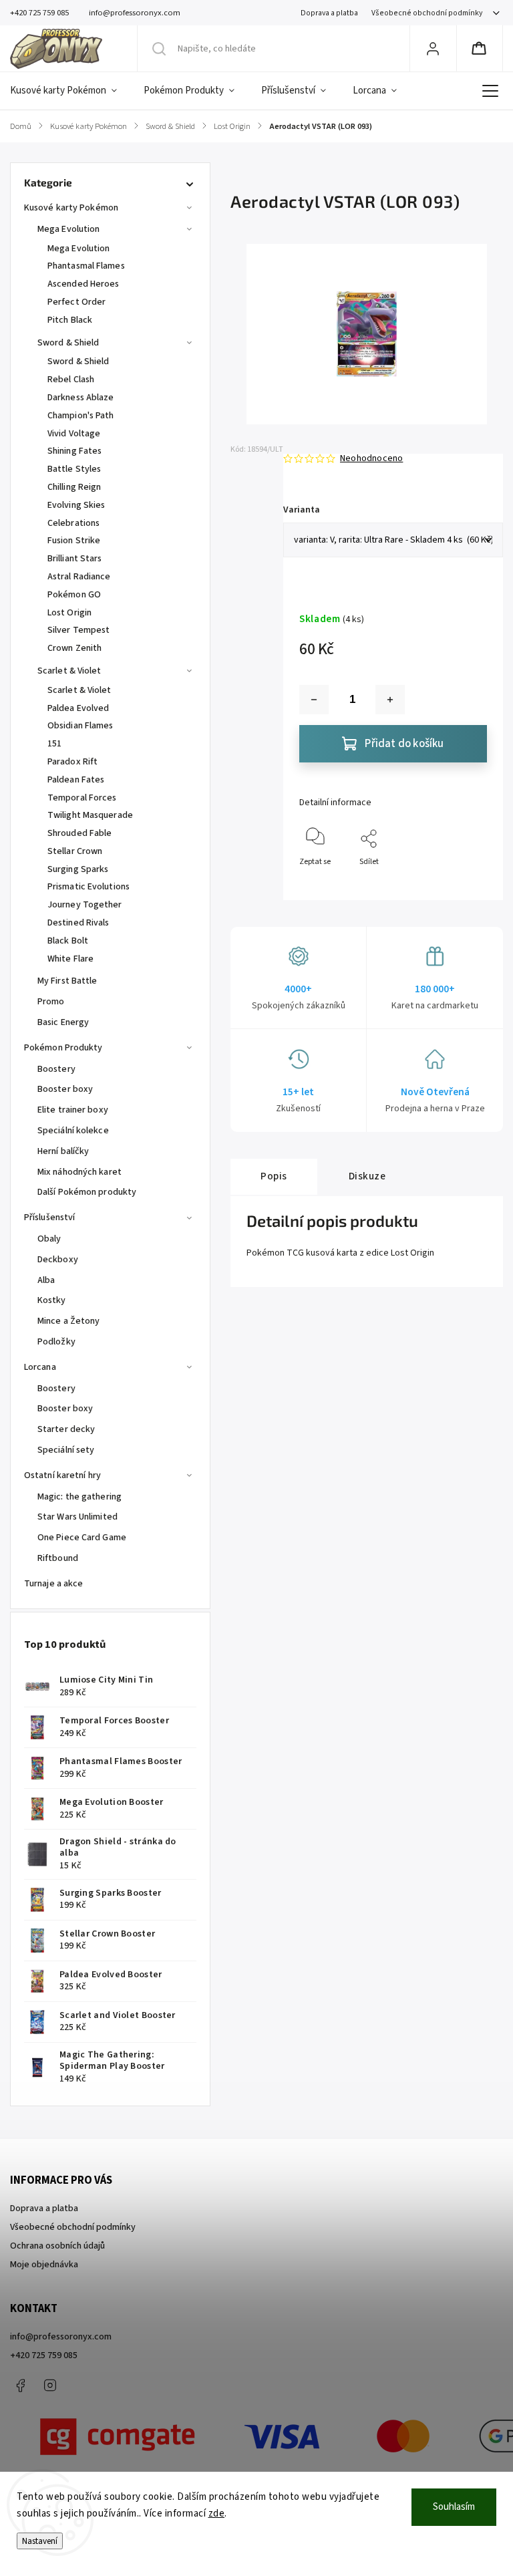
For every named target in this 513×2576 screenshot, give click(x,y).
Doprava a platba (329, 13)
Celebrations (73, 523)
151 (54, 744)
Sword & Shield (68, 343)
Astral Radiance (79, 577)
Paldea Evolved (78, 708)
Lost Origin (69, 613)
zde (217, 2514)
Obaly (49, 1239)
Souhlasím (454, 2507)
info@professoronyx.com (61, 2337)
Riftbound (58, 1558)
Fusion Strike (74, 541)
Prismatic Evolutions (89, 887)
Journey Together (85, 905)
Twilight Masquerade (90, 815)
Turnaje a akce (53, 1584)
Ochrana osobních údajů (57, 2246)
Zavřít (465, 884)
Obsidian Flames (80, 726)
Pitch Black (70, 320)
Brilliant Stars (75, 559)
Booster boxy (65, 1089)
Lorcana (40, 1367)
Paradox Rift (72, 762)
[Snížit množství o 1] (314, 700)
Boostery (56, 1069)
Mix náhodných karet (79, 1172)
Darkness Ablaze (81, 398)
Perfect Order (76, 302)
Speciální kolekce (73, 1131)
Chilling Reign (74, 487)
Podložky (56, 1342)
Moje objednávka (44, 2265)
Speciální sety (66, 1450)
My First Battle (67, 981)
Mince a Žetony (68, 1321)
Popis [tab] (274, 1176)
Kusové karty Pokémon (71, 208)
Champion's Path (81, 416)
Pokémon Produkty (63, 1048)
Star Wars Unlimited (77, 1517)
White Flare (70, 959)
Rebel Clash (71, 380)
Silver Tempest (78, 630)
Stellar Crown (75, 851)
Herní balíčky (63, 1151)
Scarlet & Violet (69, 671)
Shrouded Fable (79, 833)
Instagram (50, 2386)
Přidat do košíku (404, 744)
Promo (51, 1002)
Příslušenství (49, 1218)
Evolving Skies (76, 505)
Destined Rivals (78, 923)
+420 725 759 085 (44, 2355)
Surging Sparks (78, 869)
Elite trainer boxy (73, 1110)
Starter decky (66, 1429)
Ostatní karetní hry (62, 1475)
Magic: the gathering (79, 1497)
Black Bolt (68, 941)
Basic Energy (63, 1022)
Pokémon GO (74, 595)
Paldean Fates (76, 780)
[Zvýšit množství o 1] (390, 700)
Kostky (52, 1300)
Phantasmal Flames (86, 266)
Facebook (20, 2386)
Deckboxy (58, 1260)
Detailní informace (335, 803)
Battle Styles (74, 469)
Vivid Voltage (74, 434)
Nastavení (40, 2541)
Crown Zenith (74, 648)
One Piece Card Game (82, 1538)
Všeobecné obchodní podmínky (427, 13)
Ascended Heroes (83, 284)
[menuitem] (70, 91)
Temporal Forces (82, 798)
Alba (46, 1280)
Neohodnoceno (371, 458)
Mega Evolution (68, 229)
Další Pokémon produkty (87, 1192)
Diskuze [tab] (367, 1176)
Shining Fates (74, 451)
